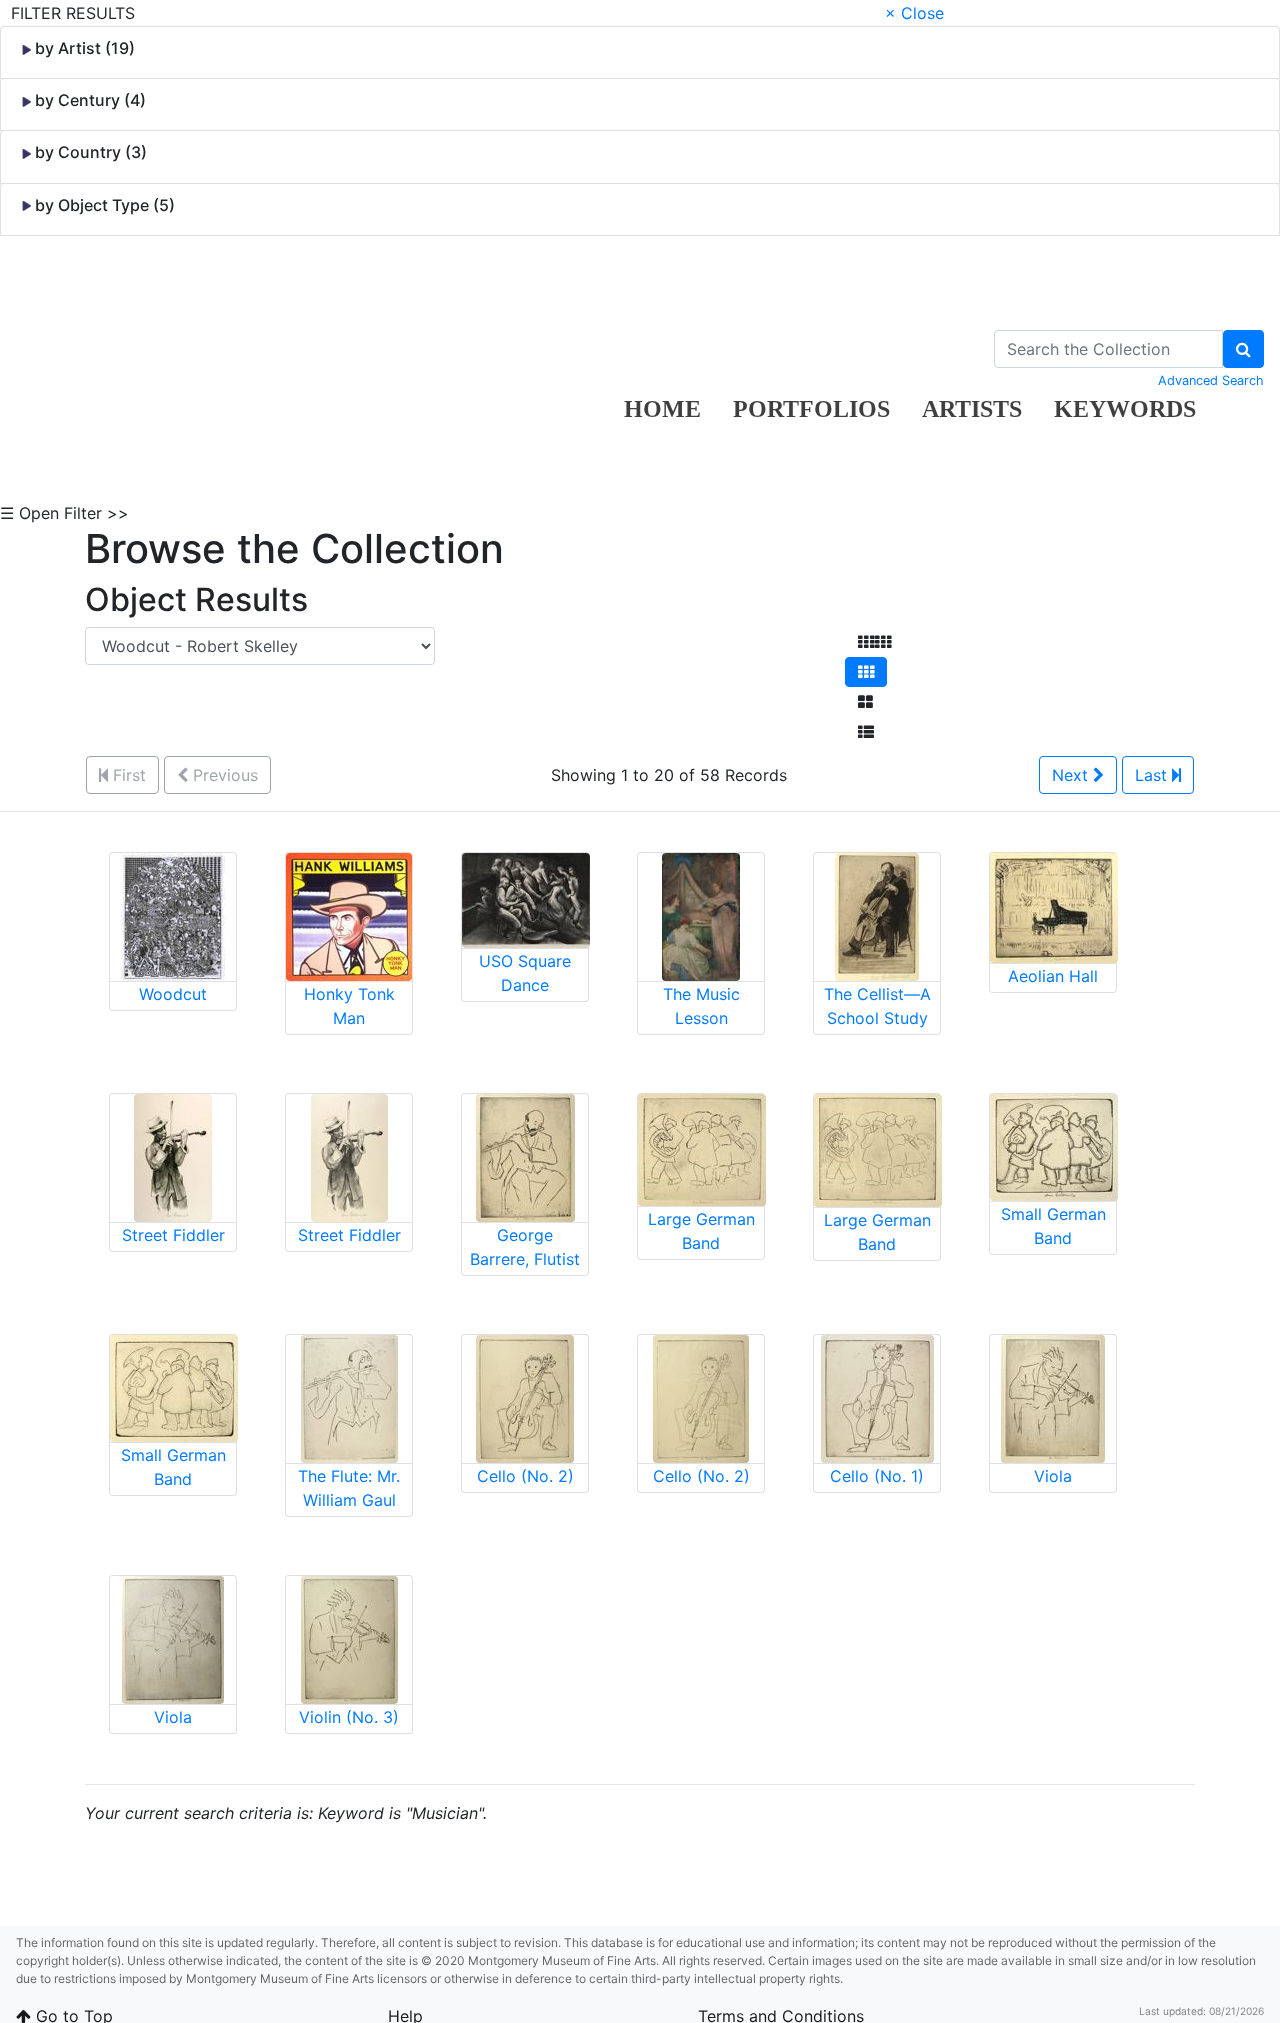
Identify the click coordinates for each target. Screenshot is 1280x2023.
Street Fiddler (173, 1235)
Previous (223, 775)
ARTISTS (972, 409)
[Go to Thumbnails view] (866, 672)
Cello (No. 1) (877, 1476)
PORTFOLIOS (811, 409)
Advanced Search (1211, 380)
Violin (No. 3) (349, 1717)
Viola (1053, 1476)
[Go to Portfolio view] (865, 702)
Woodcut (173, 994)
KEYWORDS (1125, 409)
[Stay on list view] (866, 732)
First (127, 775)
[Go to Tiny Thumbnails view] (874, 642)
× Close (914, 13)
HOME (662, 409)
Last (1153, 775)
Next (1072, 775)
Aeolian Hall (1053, 976)
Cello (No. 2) (525, 1476)
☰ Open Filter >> (64, 513)
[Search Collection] (1243, 349)
